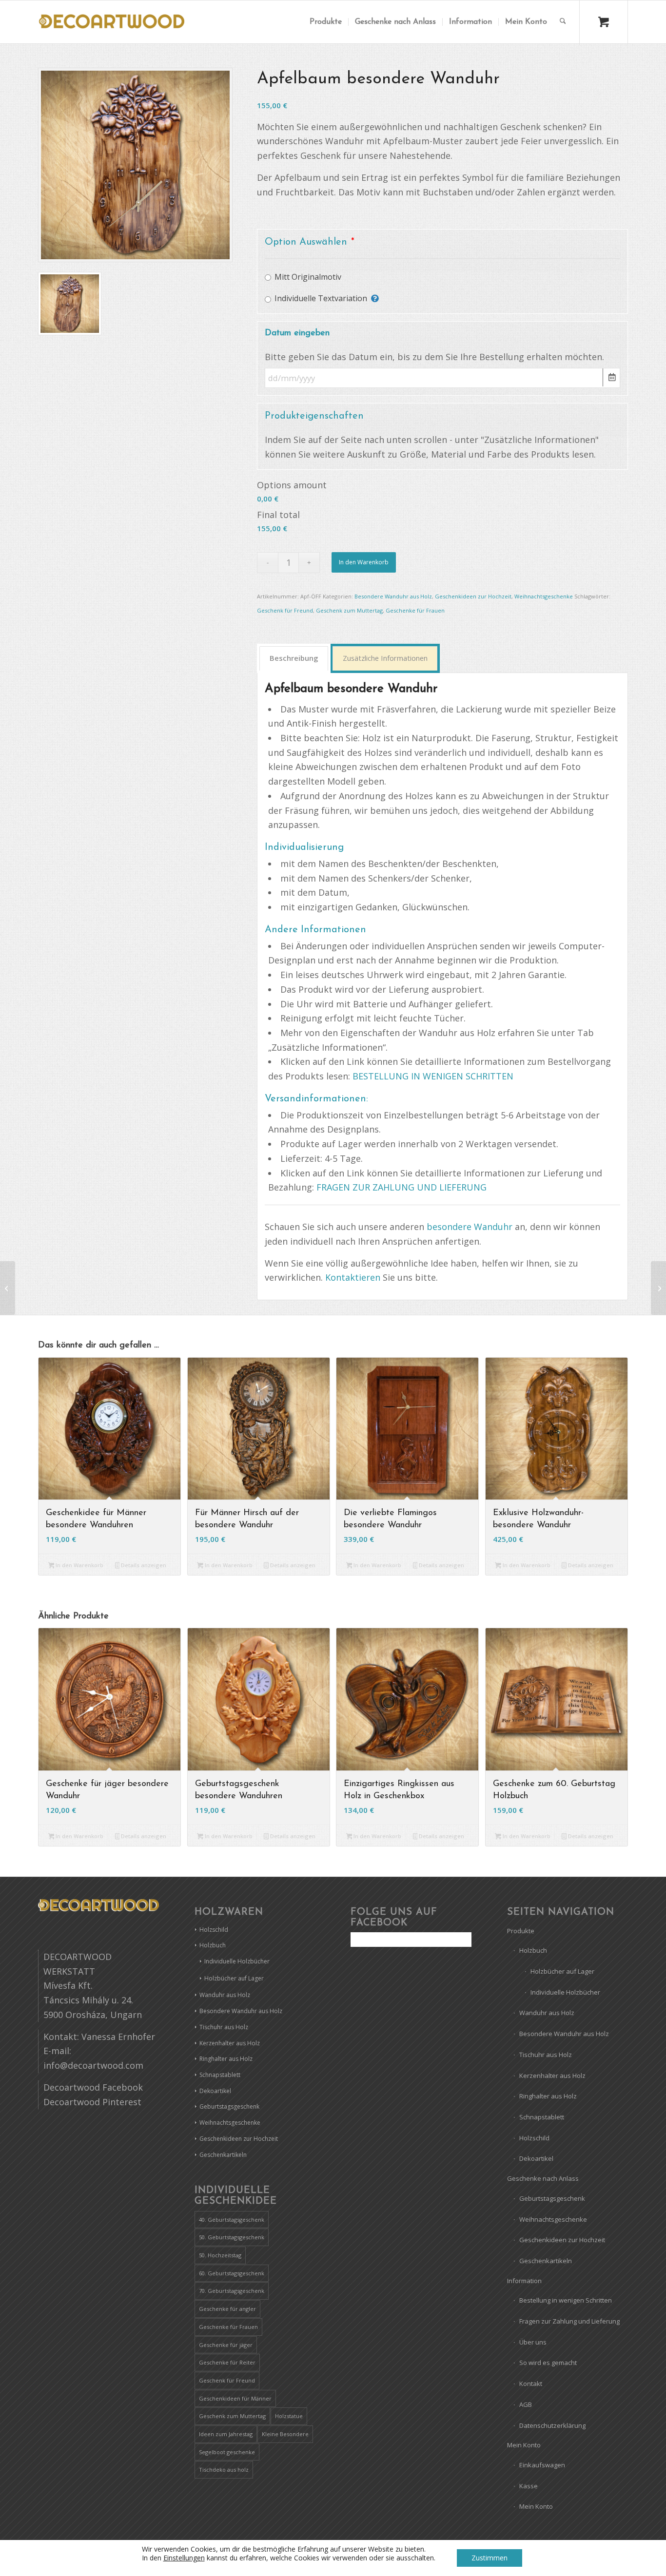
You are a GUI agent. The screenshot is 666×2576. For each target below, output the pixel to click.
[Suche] (563, 22)
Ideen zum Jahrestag (226, 2434)
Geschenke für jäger (226, 2345)
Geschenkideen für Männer (235, 2398)
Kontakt (531, 2384)
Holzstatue (289, 2416)
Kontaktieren (353, 1277)
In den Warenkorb (364, 562)
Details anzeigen (143, 1565)
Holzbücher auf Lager (234, 1978)
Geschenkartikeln (223, 2155)
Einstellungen (184, 2558)
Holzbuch (213, 1945)
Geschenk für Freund (285, 610)
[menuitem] (326, 22)
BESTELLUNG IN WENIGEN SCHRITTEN (433, 1076)
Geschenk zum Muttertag (349, 610)
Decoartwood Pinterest (92, 2102)
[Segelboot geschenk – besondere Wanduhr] (658, 1288)
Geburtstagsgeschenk (229, 2106)
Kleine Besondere (285, 2434)
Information (524, 2281)
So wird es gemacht (548, 2363)
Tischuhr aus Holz (224, 2027)
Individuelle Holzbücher (237, 1961)
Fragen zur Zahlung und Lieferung (569, 2321)
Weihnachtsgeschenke (544, 596)
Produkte (521, 1931)
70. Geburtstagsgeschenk (232, 2291)
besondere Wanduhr (470, 1227)
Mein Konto (524, 2445)
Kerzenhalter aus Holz (230, 2043)
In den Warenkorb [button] (79, 1565)
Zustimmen (490, 2558)
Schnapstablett (220, 2075)
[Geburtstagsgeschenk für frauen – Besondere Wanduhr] (8, 1288)
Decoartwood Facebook (93, 2087)
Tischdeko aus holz (224, 2470)
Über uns (533, 2342)
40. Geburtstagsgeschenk (232, 2220)
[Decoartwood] (111, 22)
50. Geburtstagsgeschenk (232, 2237)
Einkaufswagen (542, 2465)
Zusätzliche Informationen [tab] (385, 658)
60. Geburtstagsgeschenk (232, 2273)
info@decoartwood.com (93, 2065)
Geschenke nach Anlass (543, 2178)
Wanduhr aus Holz (225, 1995)
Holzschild (214, 1930)
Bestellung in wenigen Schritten (566, 2300)
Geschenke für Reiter (227, 2362)
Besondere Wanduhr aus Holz (393, 596)
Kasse (529, 2486)
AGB (526, 2404)
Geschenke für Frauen (415, 610)
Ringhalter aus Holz (226, 2059)
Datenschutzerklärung (552, 2425)
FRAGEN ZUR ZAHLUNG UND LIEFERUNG (402, 1187)
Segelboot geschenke (227, 2452)
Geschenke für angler (227, 2309)
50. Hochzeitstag (220, 2255)
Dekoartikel (215, 2091)
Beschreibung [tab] (294, 658)
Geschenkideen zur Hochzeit (473, 596)
